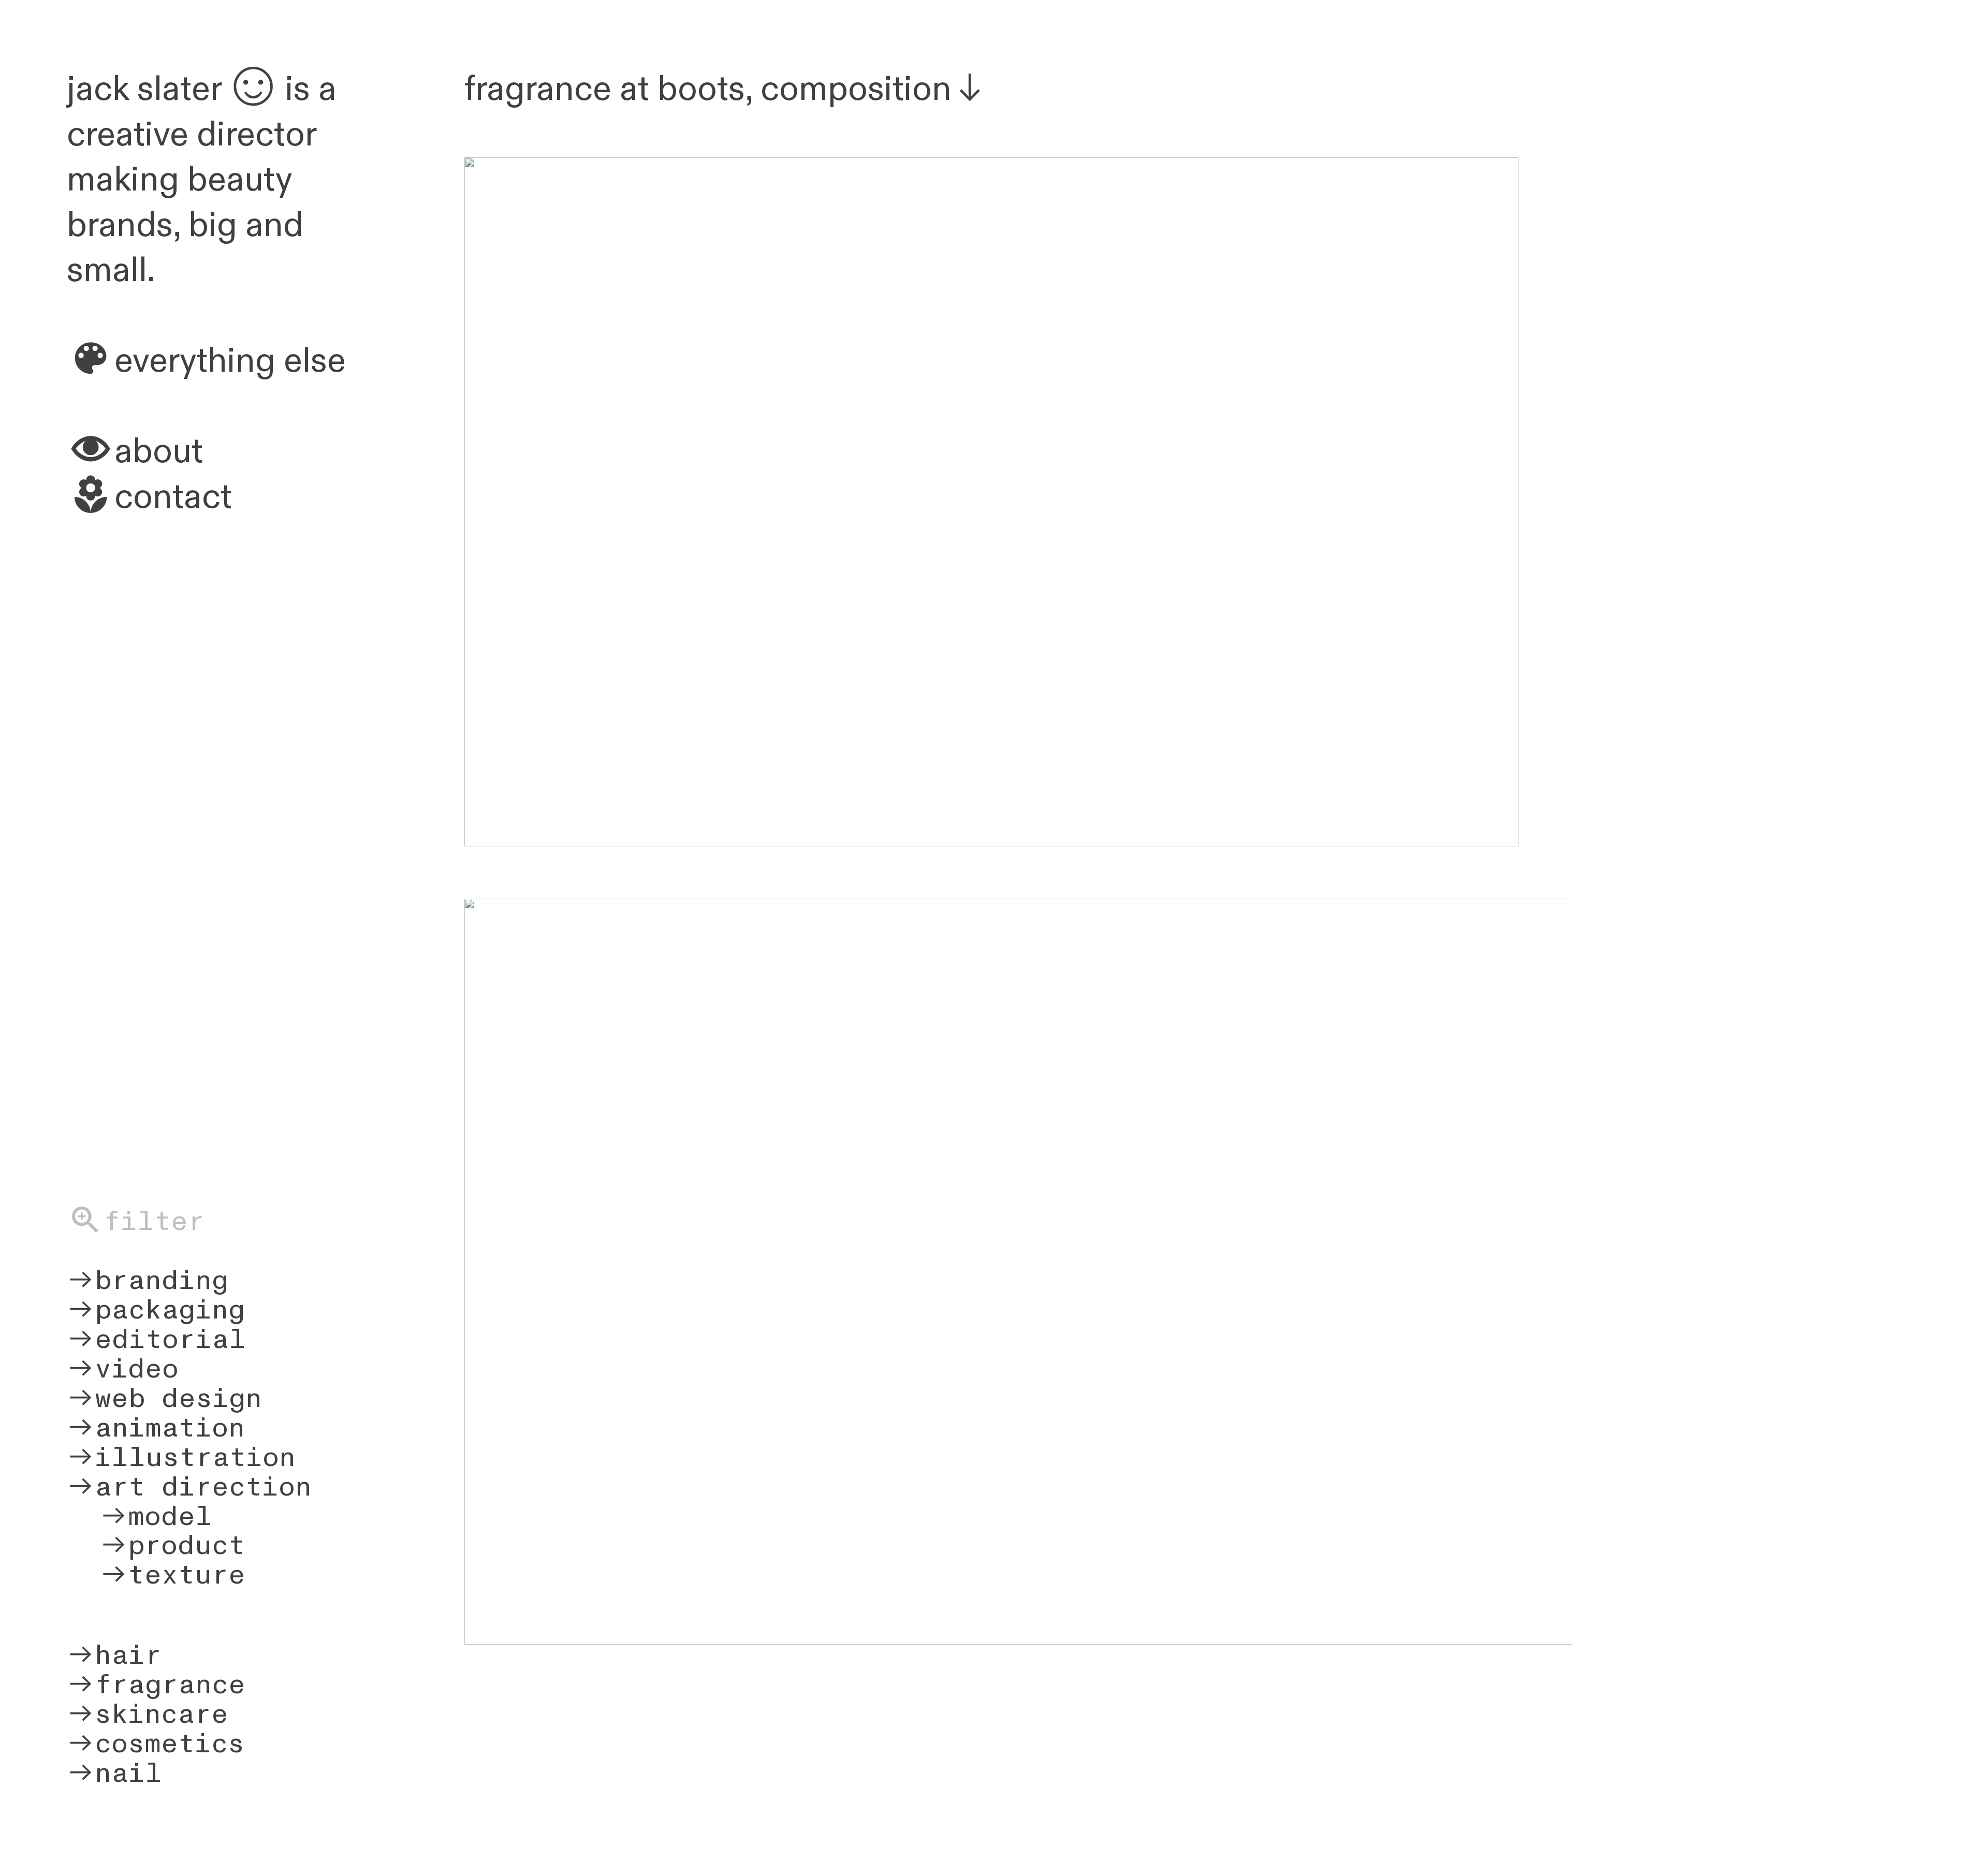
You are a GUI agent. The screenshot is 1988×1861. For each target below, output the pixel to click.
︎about (135, 452)
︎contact (149, 497)
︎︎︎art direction (189, 1487)
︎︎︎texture (156, 1575)
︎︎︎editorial (156, 1339)
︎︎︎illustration (181, 1457)
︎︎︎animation (156, 1428)
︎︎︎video (123, 1369)
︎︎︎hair (114, 1655)
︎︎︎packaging (156, 1310)
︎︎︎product (156, 1545)
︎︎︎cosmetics (156, 1744)
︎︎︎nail (114, 1773)
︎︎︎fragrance (156, 1685)
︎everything (171, 361)
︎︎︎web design (164, 1398)
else (311, 361)
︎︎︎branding (148, 1280)
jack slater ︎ (176, 89)
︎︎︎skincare (148, 1714)
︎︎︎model (140, 1516)
